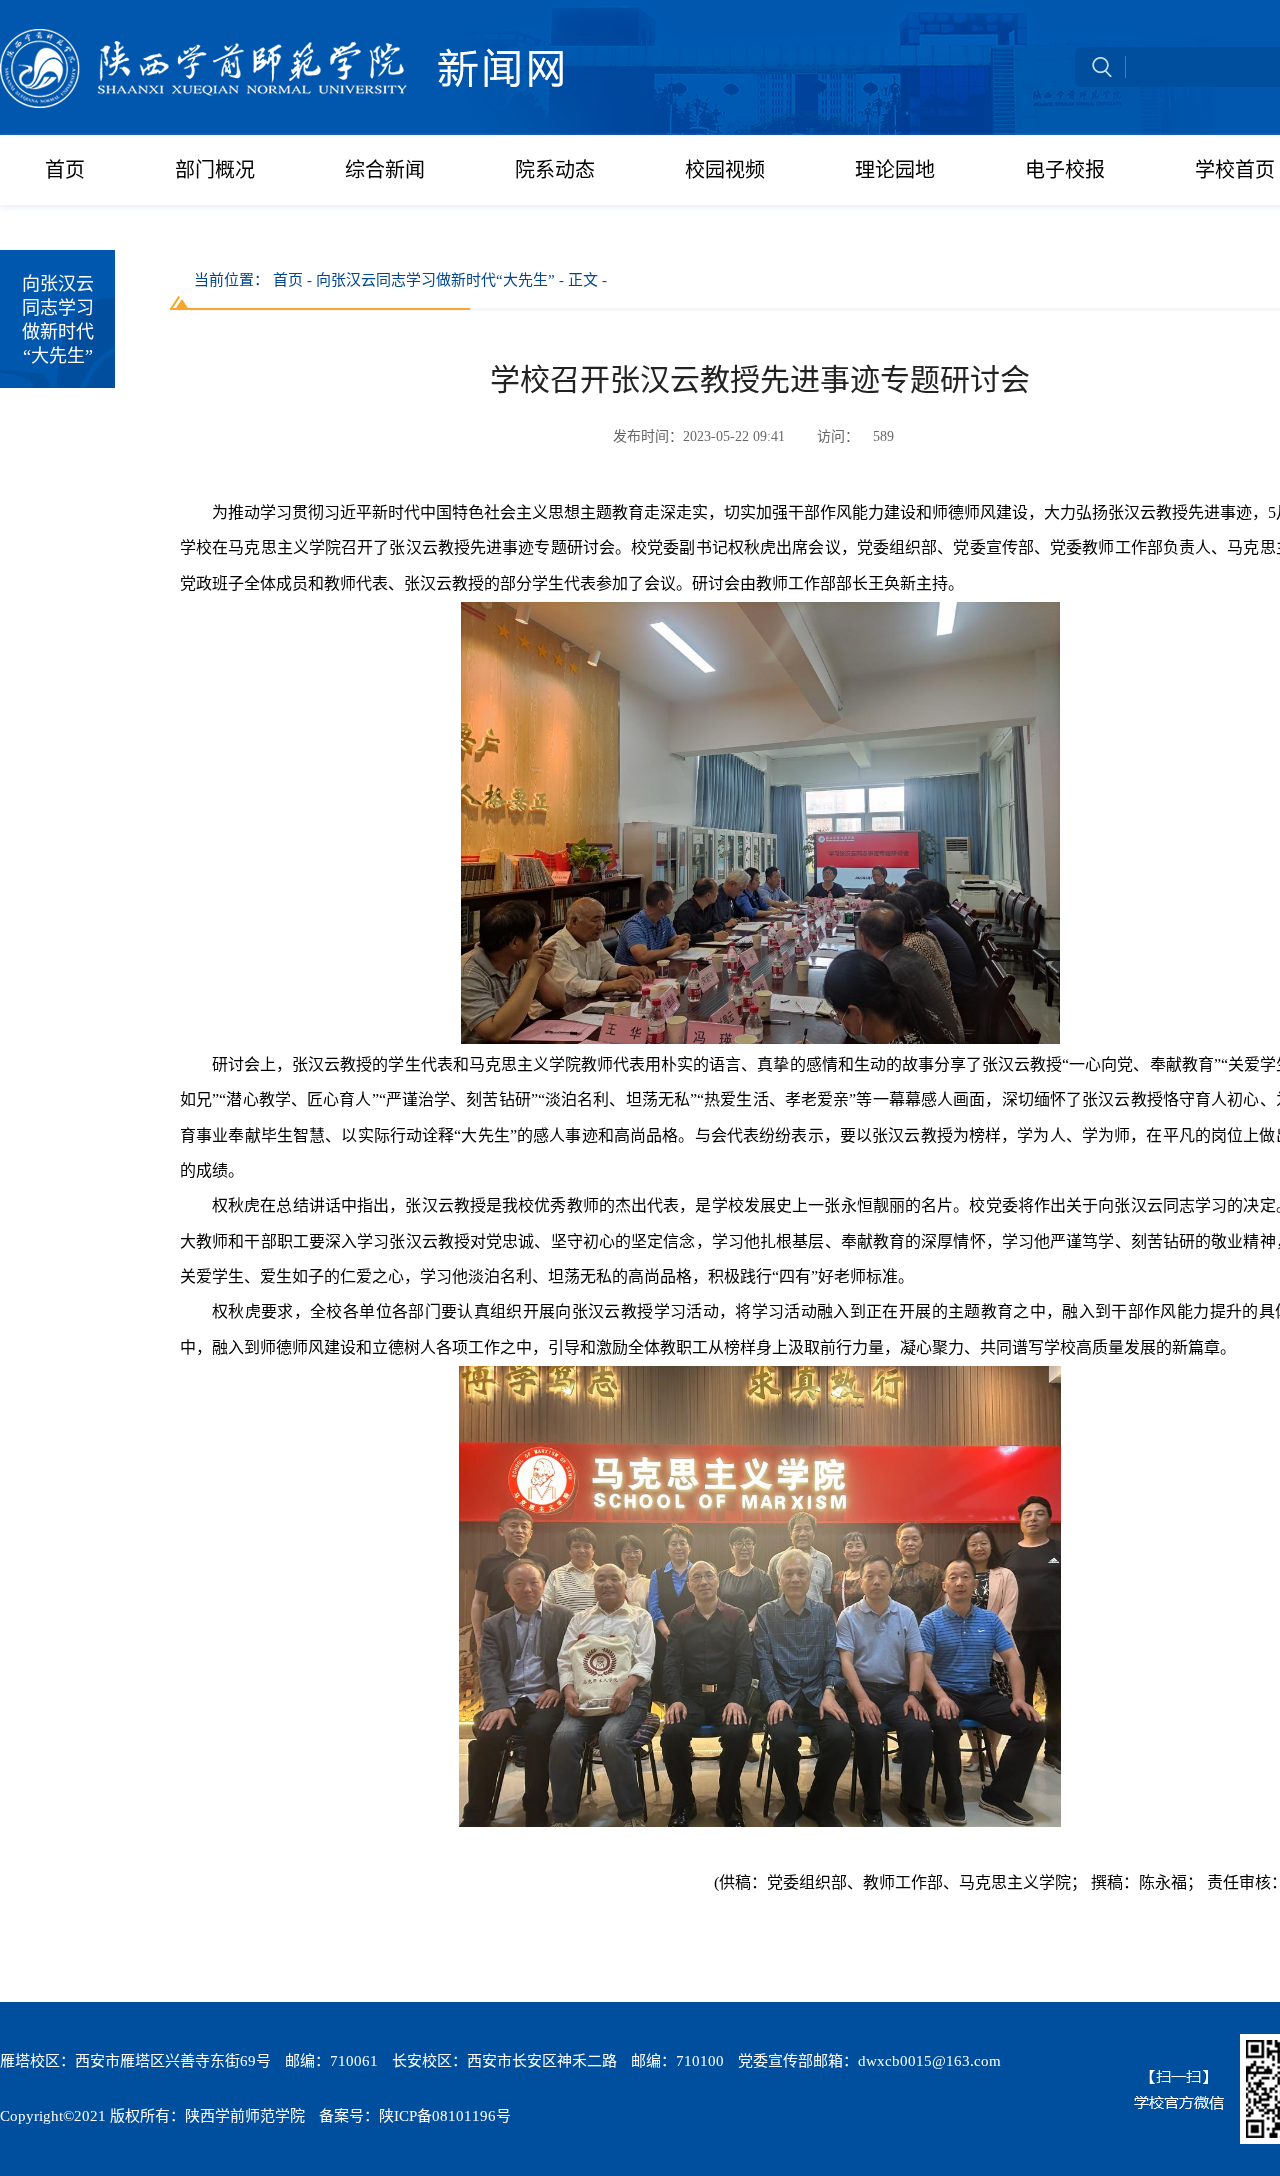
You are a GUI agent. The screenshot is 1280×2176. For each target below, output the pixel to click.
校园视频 (725, 170)
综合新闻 (385, 170)
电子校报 (1065, 170)
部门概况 (215, 170)
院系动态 (555, 170)
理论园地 (895, 170)
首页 (65, 170)
